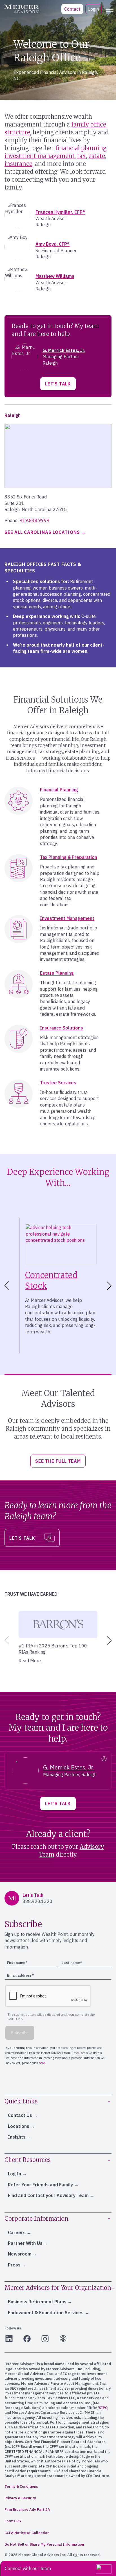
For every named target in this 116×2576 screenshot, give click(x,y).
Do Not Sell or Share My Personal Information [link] (44, 2544)
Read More (30, 1661)
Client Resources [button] (28, 2160)
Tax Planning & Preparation (69, 857)
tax (82, 156)
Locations (19, 2126)
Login (93, 9)
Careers (17, 2232)
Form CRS (13, 2521)
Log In (14, 2174)
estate (97, 156)
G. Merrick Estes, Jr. (64, 350)
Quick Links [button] (21, 2101)
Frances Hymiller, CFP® (60, 212)
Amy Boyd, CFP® (53, 244)
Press (14, 2265)
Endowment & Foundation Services (46, 2313)
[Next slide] (110, 1286)
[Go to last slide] (6, 1286)
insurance (18, 164)
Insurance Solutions (62, 1028)
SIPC (103, 2408)
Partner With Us (25, 2243)
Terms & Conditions (21, 2486)
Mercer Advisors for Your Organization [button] (58, 2288)
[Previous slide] (6, 1640)
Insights (17, 2137)
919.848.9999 (35, 520)
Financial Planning (59, 790)
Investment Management (67, 918)
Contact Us (20, 2115)
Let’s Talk (58, 384)
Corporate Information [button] (36, 2219)
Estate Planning (57, 973)
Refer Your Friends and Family (40, 2185)
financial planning (81, 148)
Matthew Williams (55, 276)
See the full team (58, 1461)
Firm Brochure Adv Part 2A (27, 2510)
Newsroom (20, 2254)
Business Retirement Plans (37, 2302)
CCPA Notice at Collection (27, 2533)
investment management (40, 156)
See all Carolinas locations (42, 532)
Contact (72, 9)
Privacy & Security (20, 2498)
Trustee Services (58, 1083)
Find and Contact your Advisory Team (48, 2195)
